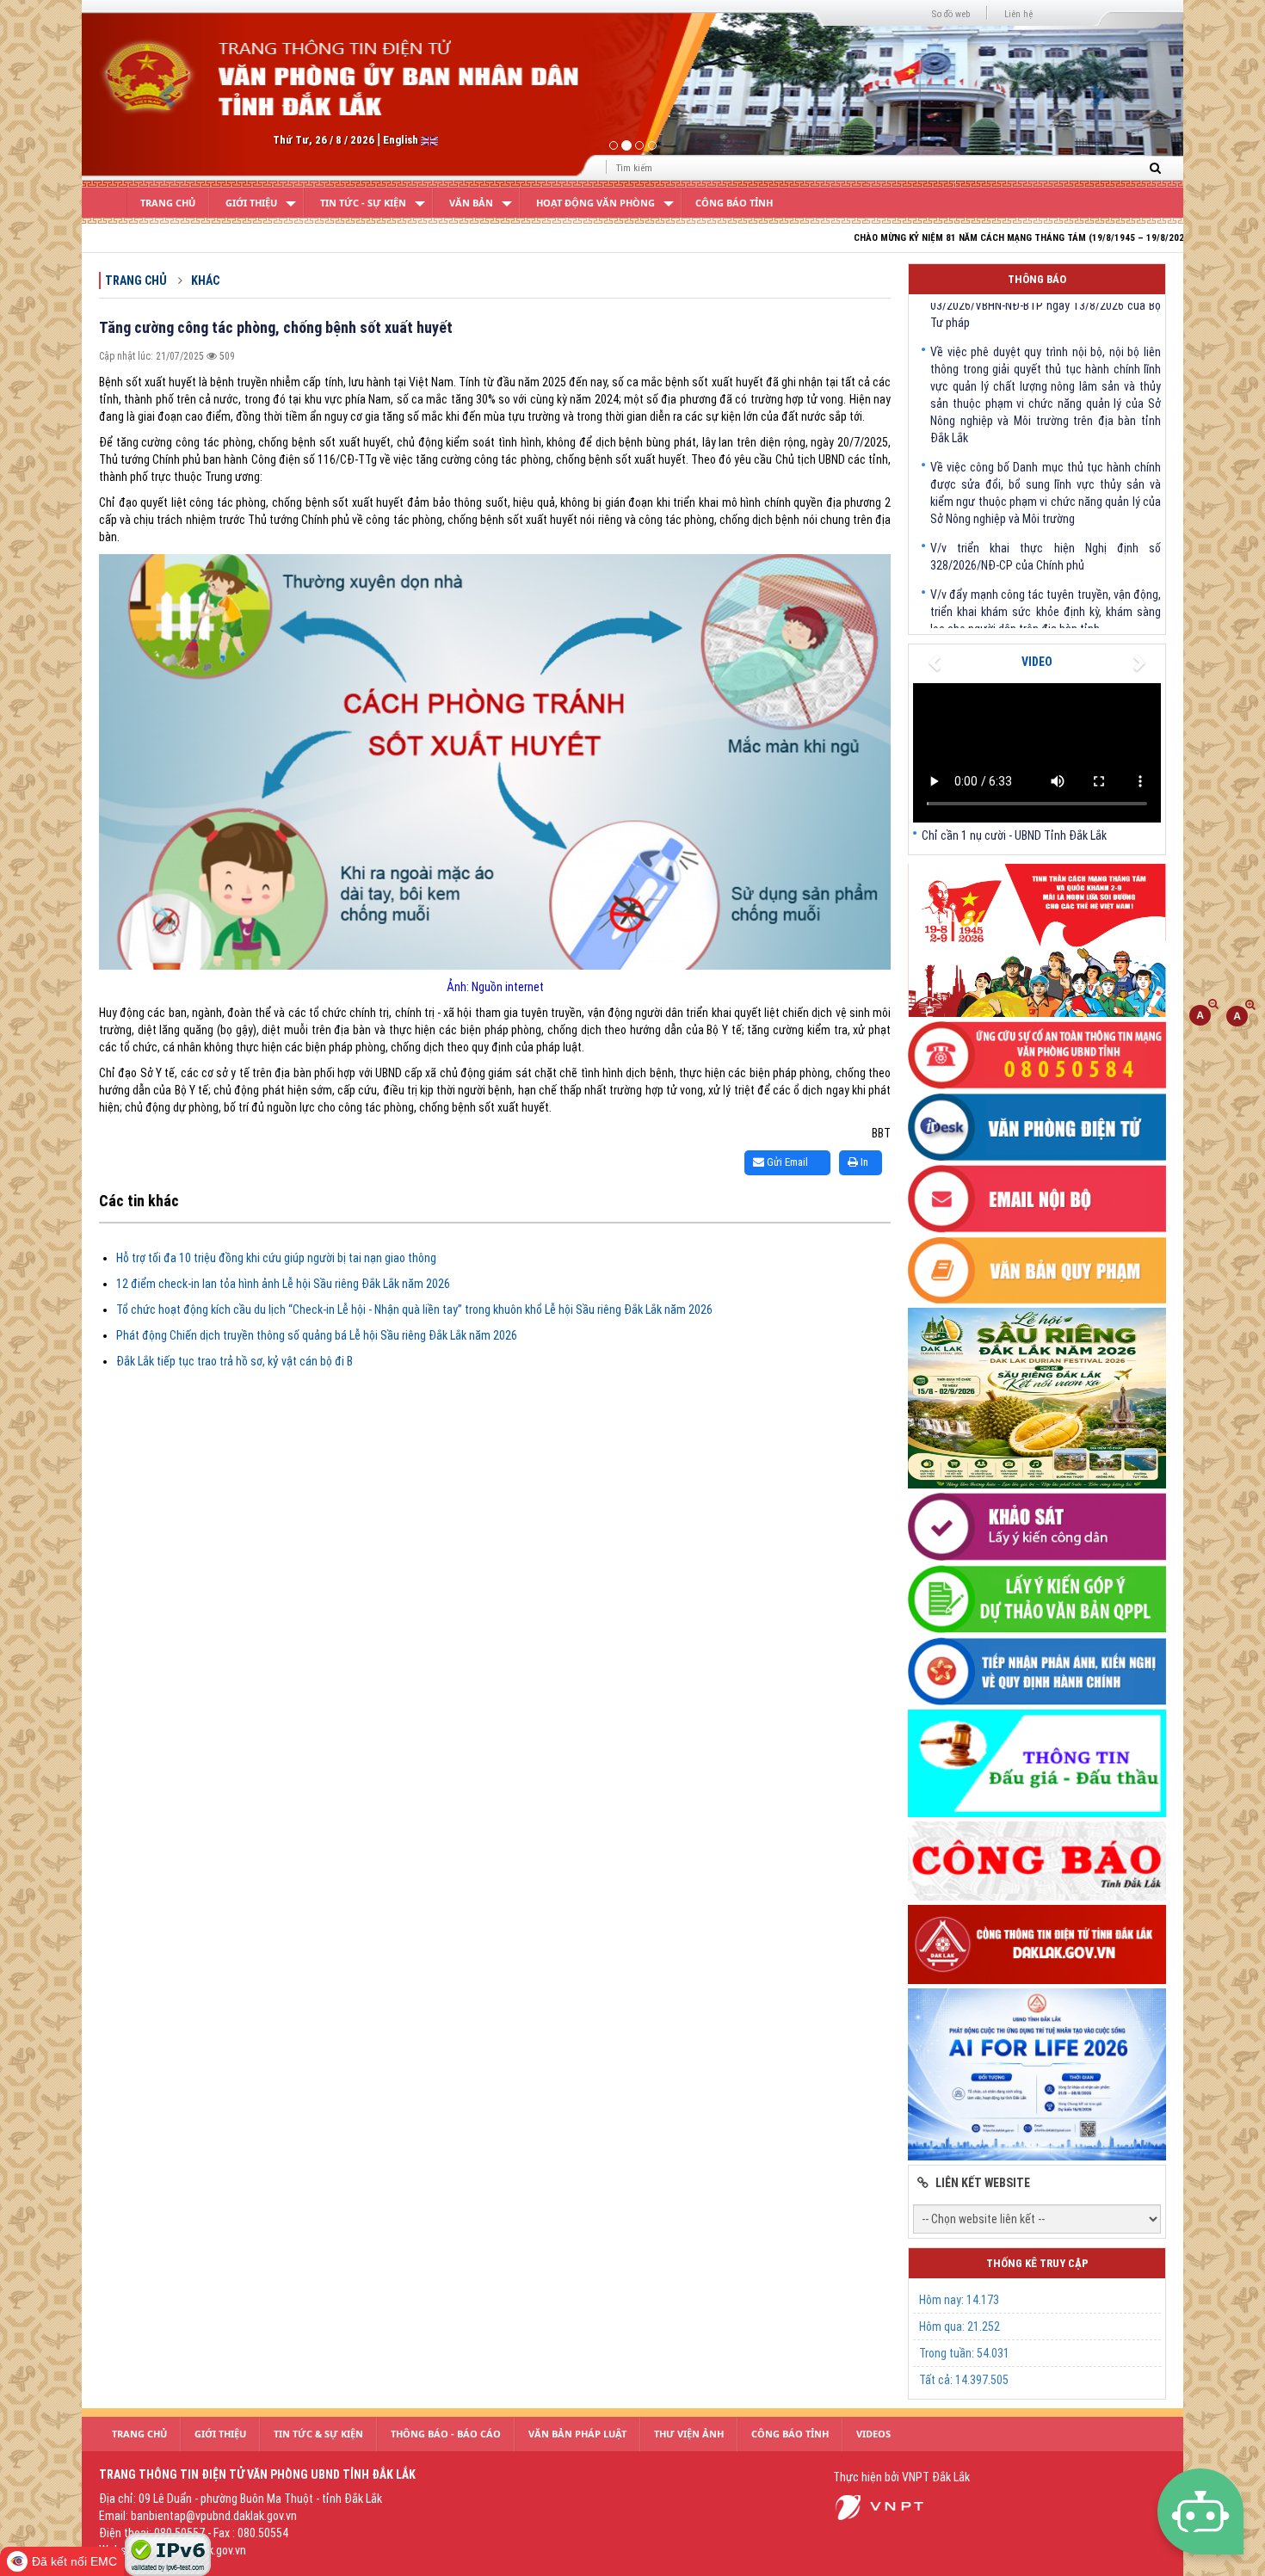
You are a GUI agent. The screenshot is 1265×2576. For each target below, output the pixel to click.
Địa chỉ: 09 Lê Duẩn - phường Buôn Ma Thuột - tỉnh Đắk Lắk (241, 2499)
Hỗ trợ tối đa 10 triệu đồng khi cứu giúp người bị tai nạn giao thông (276, 1258)
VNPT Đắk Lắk (936, 2477)
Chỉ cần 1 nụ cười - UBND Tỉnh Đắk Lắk (1014, 835)
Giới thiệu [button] (220, 2434)
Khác (205, 280)
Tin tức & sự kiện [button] (318, 2434)
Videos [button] (873, 2434)
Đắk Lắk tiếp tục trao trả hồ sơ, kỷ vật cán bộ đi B (234, 1361)
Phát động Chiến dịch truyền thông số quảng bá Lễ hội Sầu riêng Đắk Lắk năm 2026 (317, 1335)
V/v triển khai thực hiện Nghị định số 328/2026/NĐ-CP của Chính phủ (1046, 502)
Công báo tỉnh (734, 203)
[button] (164, 90)
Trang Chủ (168, 203)
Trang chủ (136, 280)
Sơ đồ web (951, 14)
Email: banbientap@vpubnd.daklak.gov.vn (198, 2516)
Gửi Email (786, 1162)
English (402, 140)
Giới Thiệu (251, 203)
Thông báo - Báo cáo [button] (446, 2434)
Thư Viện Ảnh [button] (689, 2434)
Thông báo (1037, 279)
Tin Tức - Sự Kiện (363, 203)
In (863, 1162)
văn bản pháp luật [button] (577, 2434)
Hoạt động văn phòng (595, 203)
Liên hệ (1018, 14)
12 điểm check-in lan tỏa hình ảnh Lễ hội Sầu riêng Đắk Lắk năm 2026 (283, 1284)
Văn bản (471, 203)
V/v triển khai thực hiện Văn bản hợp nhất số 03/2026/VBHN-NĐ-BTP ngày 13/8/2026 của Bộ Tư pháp (1046, 621)
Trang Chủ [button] (139, 2434)
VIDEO (1037, 662)
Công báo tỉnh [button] (790, 2434)
